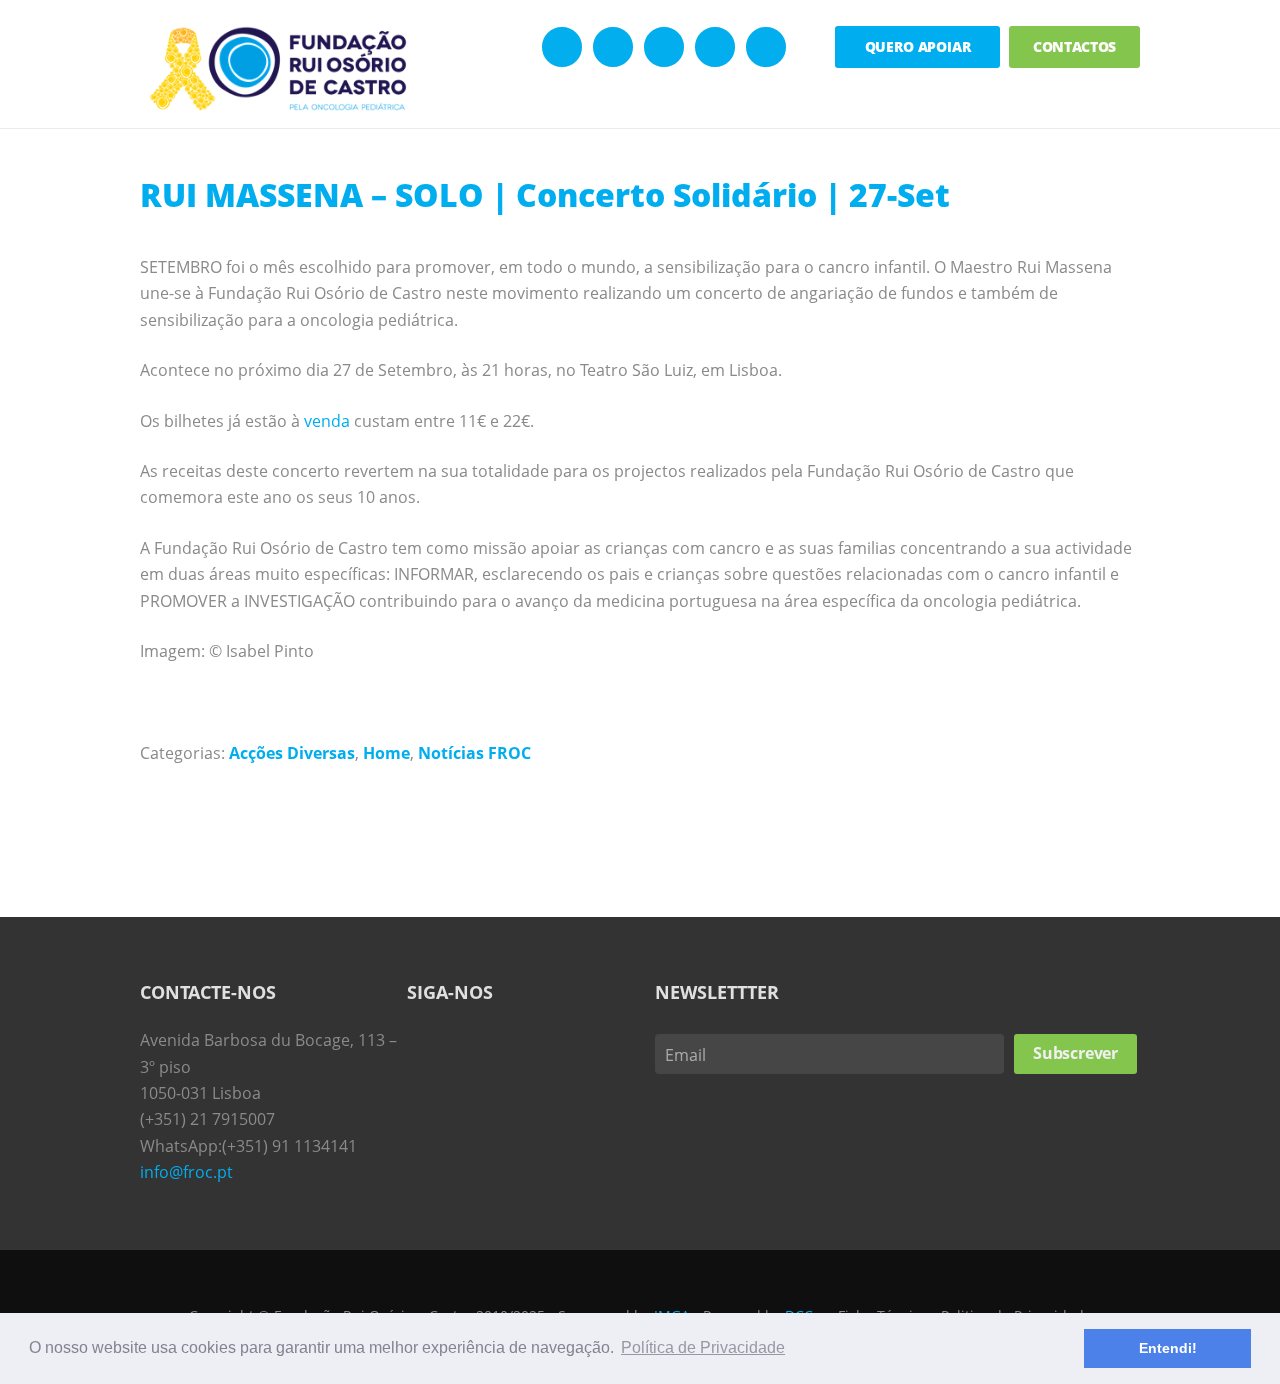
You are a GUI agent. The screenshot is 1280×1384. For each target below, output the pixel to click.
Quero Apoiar (918, 46)
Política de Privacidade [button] (703, 1347)
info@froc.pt (186, 1172)
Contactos (1075, 46)
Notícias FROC (474, 753)
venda (327, 421)
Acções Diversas (292, 753)
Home (386, 753)
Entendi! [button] (1168, 1348)
